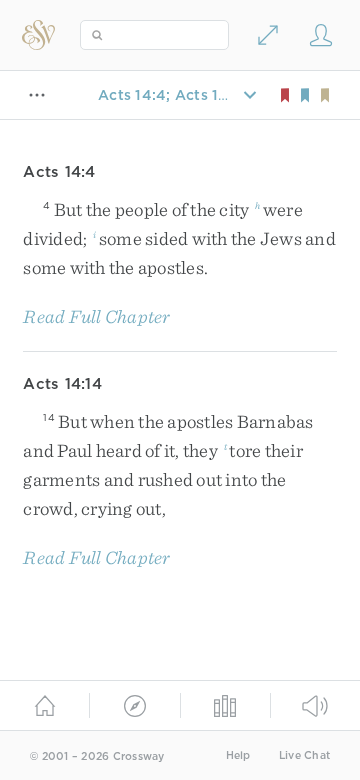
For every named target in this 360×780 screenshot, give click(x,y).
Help (238, 755)
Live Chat (304, 755)
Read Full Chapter (96, 316)
